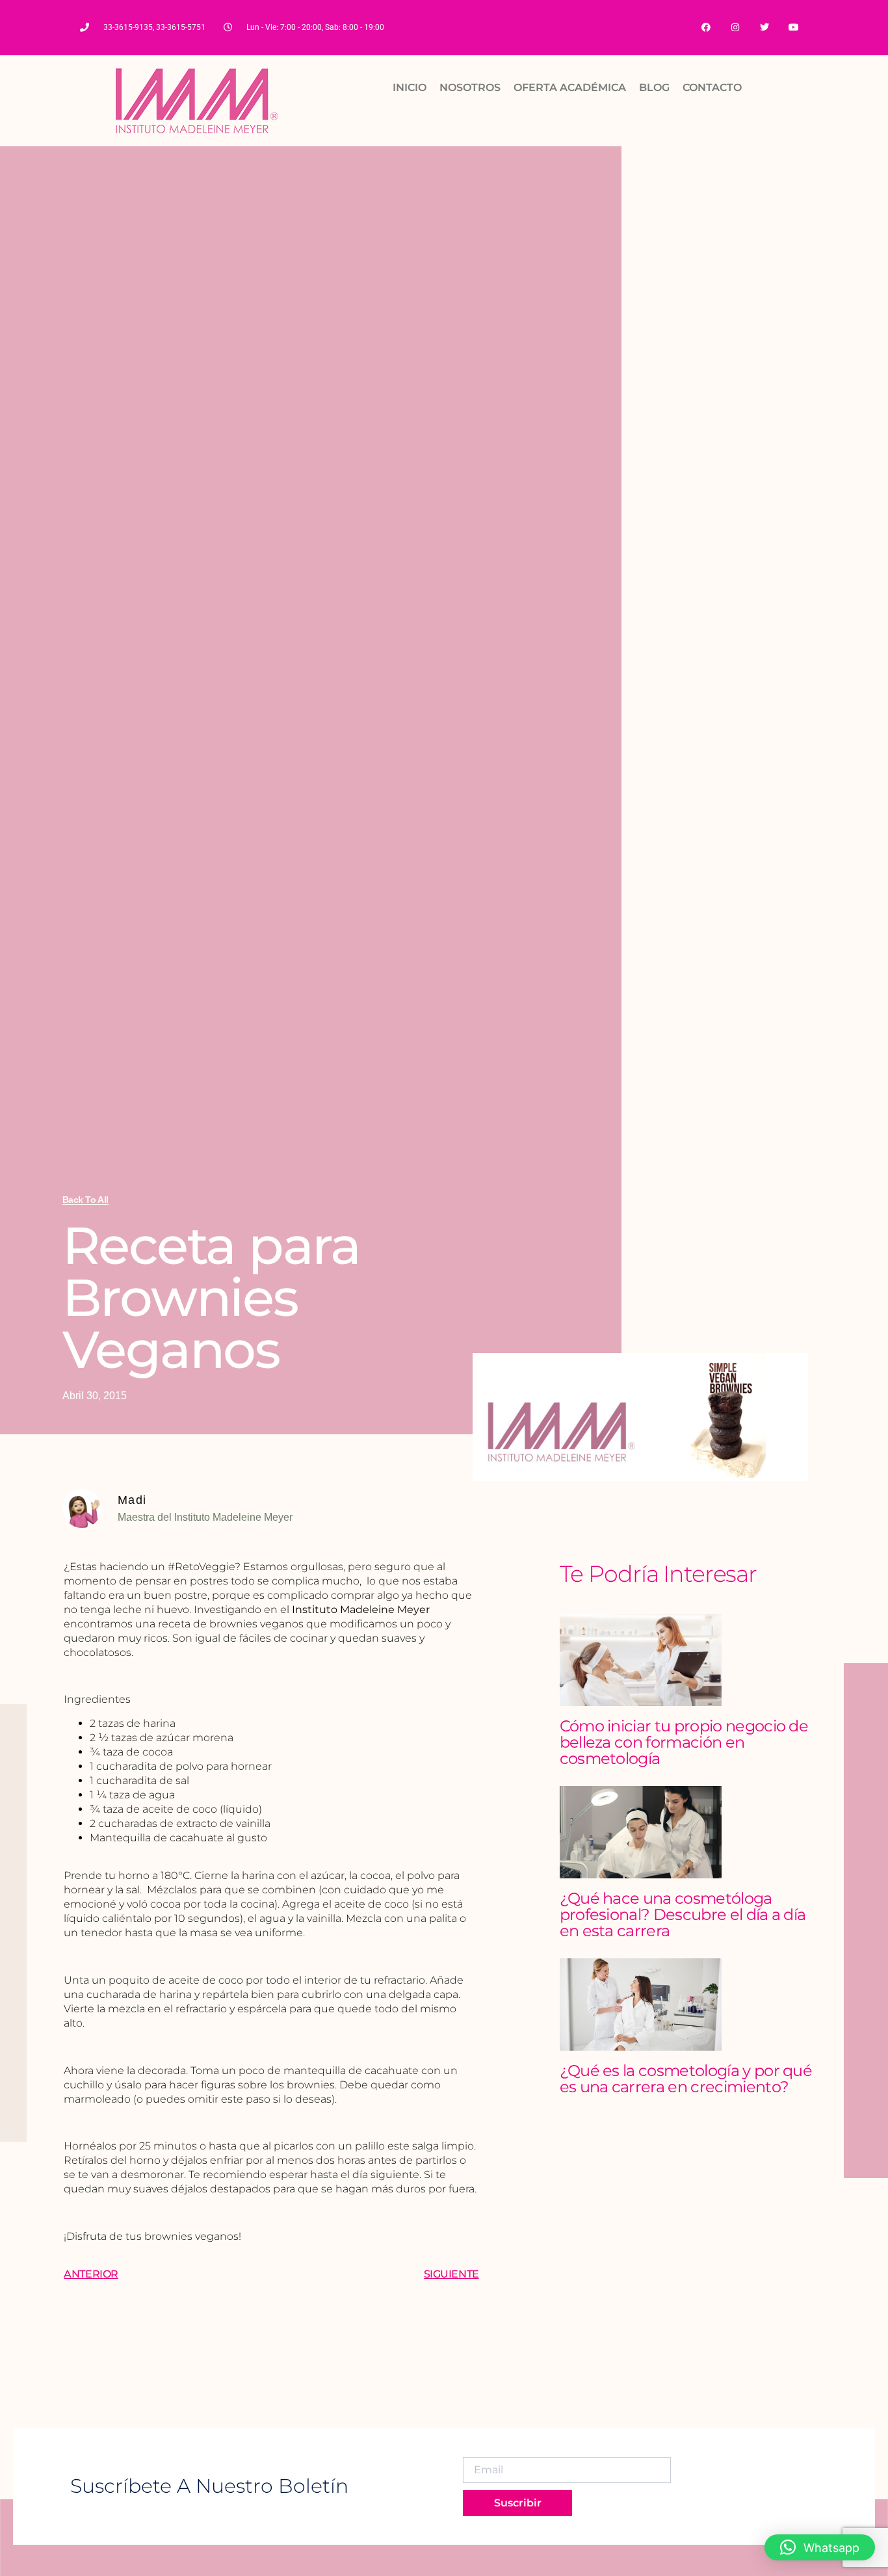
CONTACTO (712, 87)
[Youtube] (793, 28)
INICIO (410, 87)
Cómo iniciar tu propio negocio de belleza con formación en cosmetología (684, 1742)
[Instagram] (736, 28)
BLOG (654, 87)
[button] (820, 2547)
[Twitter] (764, 28)
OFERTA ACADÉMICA (570, 87)
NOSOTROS (470, 87)
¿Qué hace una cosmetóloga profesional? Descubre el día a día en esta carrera (683, 1914)
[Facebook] (706, 28)
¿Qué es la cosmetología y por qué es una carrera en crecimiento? (686, 2079)
